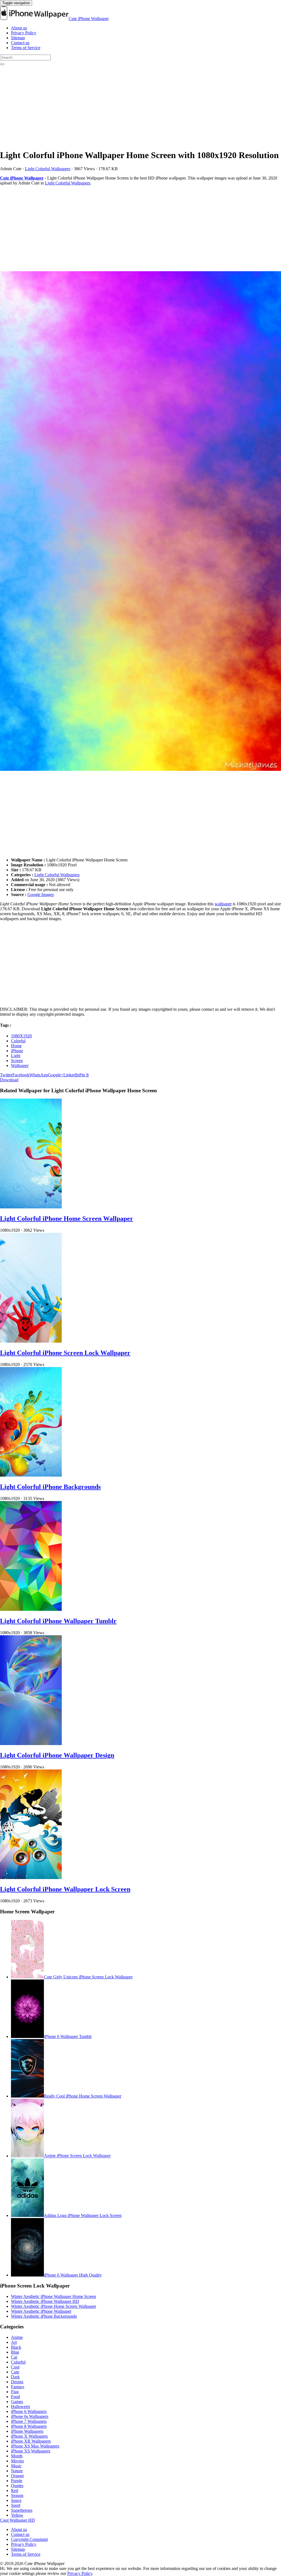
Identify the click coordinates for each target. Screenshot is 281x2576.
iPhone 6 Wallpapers (29, 2411)
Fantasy (18, 2387)
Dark (15, 2377)
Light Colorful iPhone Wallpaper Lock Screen (65, 1889)
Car (14, 2357)
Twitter (6, 1075)
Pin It (84, 1075)
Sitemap (18, 38)
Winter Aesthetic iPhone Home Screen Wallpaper (54, 2306)
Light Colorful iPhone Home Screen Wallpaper (67, 1219)
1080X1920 (21, 1036)
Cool (15, 2367)
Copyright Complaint (29, 2539)
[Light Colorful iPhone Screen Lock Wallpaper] (31, 1341)
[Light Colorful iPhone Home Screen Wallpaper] (31, 1207)
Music (16, 2466)
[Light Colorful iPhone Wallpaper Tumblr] (31, 1609)
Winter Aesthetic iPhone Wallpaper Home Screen (54, 2296)
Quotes (17, 2486)
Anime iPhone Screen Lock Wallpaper (77, 2156)
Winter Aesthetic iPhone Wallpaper (41, 2311)
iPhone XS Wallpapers (31, 2451)
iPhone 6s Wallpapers (30, 2416)
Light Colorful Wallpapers (48, 169)
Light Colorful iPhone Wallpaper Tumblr (58, 1621)
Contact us (20, 43)
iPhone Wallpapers (27, 2431)
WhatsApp (39, 1075)
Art (14, 2342)
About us (19, 28)
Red (15, 2490)
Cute (15, 2372)
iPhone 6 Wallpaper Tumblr (68, 2036)
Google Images (41, 894)
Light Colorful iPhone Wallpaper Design (57, 1755)
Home (16, 1046)
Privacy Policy (24, 33)
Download (9, 1080)
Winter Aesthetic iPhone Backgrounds (44, 2316)
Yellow (17, 2515)
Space (16, 2500)
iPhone (17, 1051)
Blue (15, 2352)
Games (17, 2402)
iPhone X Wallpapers (29, 2436)
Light (16, 1056)
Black (16, 2347)
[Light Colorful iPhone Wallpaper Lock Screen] (31, 1878)
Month (17, 2456)
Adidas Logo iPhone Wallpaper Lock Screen (83, 2215)
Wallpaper (20, 1066)
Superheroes (22, 2510)
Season (17, 2495)
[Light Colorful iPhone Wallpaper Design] (31, 1744)
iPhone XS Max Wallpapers (35, 2446)
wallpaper (223, 904)
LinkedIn (71, 1075)
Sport (16, 2505)
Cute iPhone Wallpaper (89, 19)
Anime (17, 2337)
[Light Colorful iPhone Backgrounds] (31, 1475)
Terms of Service (26, 48)
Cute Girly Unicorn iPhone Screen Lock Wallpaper (88, 1977)
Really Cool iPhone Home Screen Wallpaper (83, 2096)
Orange (17, 2476)
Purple (17, 2481)
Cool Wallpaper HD (17, 2520)
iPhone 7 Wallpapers (29, 2421)
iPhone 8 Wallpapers (29, 2426)
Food (16, 2397)
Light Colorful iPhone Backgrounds (50, 1487)
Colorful (18, 1041)
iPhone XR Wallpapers (31, 2441)
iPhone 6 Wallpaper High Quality (73, 2275)
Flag (15, 2392)
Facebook (21, 1075)
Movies (17, 2461)
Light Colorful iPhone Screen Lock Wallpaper (65, 1353)
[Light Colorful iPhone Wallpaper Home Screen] (140, 522)
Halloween (20, 2406)
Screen (17, 1061)
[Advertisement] (140, 106)
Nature (17, 2471)
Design (17, 2382)
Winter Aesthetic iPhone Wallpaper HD (45, 2301)
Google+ (56, 1075)
